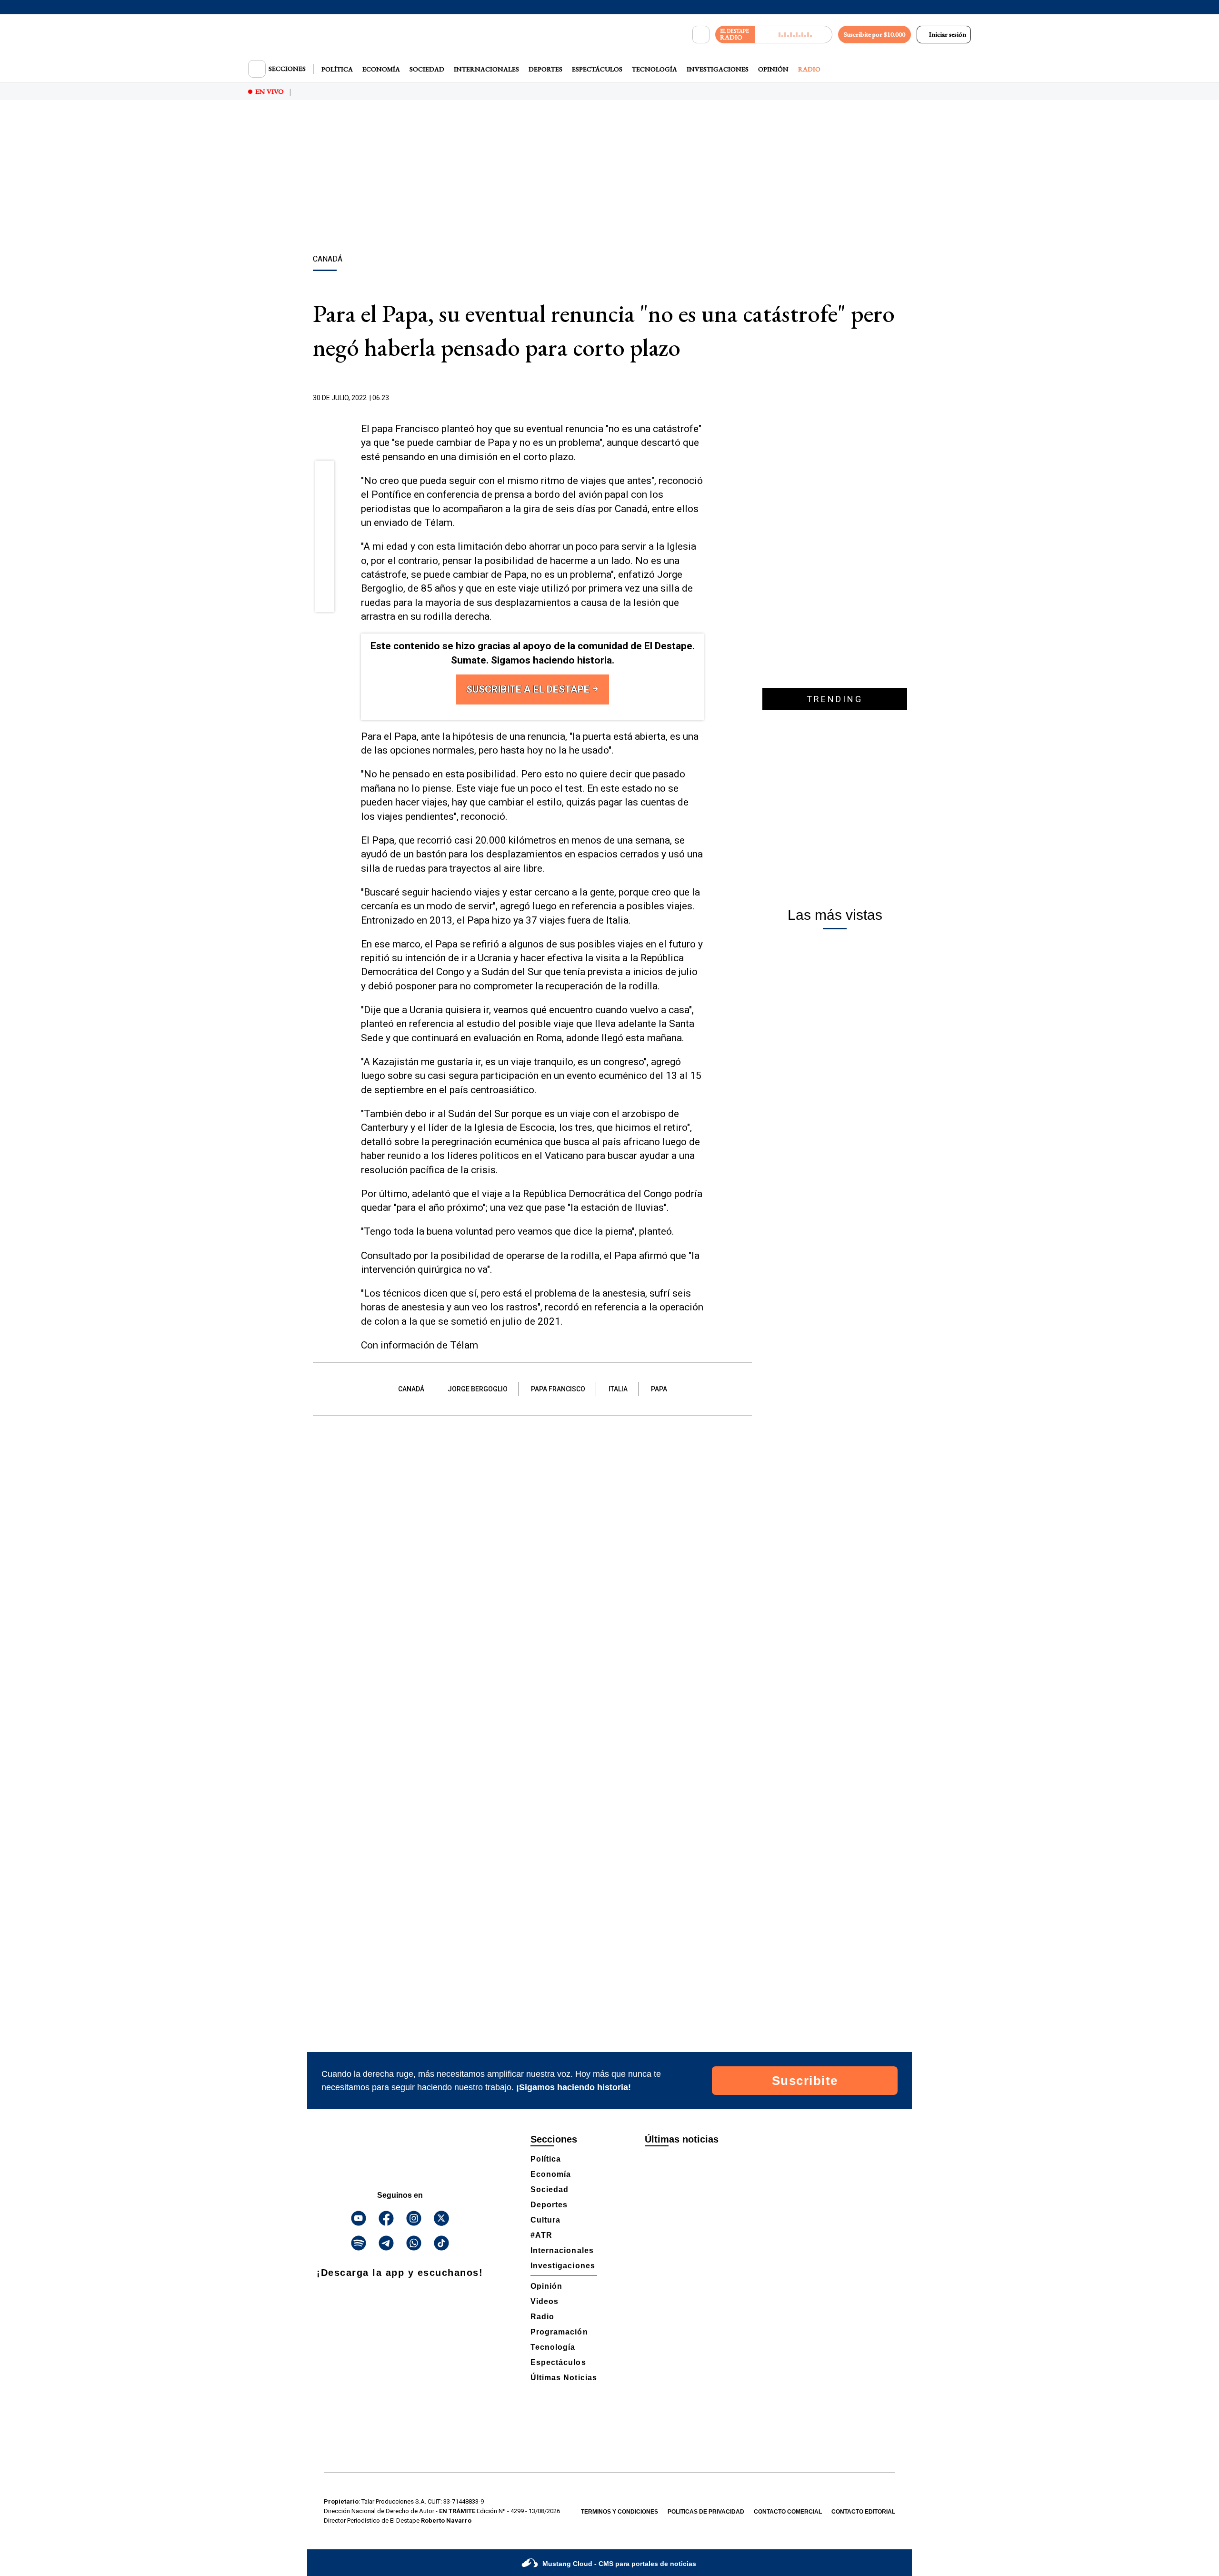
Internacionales (486, 69)
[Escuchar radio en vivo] (794, 35)
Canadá (411, 1389)
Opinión (773, 69)
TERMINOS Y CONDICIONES (619, 2512)
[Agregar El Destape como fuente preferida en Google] (701, 398)
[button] (325, 473)
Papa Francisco (558, 1389)
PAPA (659, 1389)
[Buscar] (701, 35)
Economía (381, 69)
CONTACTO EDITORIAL (863, 2512)
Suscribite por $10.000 (874, 34)
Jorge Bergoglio (478, 1389)
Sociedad (427, 69)
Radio (809, 69)
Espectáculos (597, 69)
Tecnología (654, 69)
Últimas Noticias (564, 2378)
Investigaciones (718, 69)
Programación (559, 2332)
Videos (545, 2301)
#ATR (541, 2235)
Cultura (545, 2220)
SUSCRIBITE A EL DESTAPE (529, 689)
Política (337, 69)
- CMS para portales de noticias (619, 2564)
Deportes (545, 69)
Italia (618, 1389)
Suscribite (805, 2081)
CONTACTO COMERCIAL (788, 2512)
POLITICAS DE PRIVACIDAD (706, 2512)
